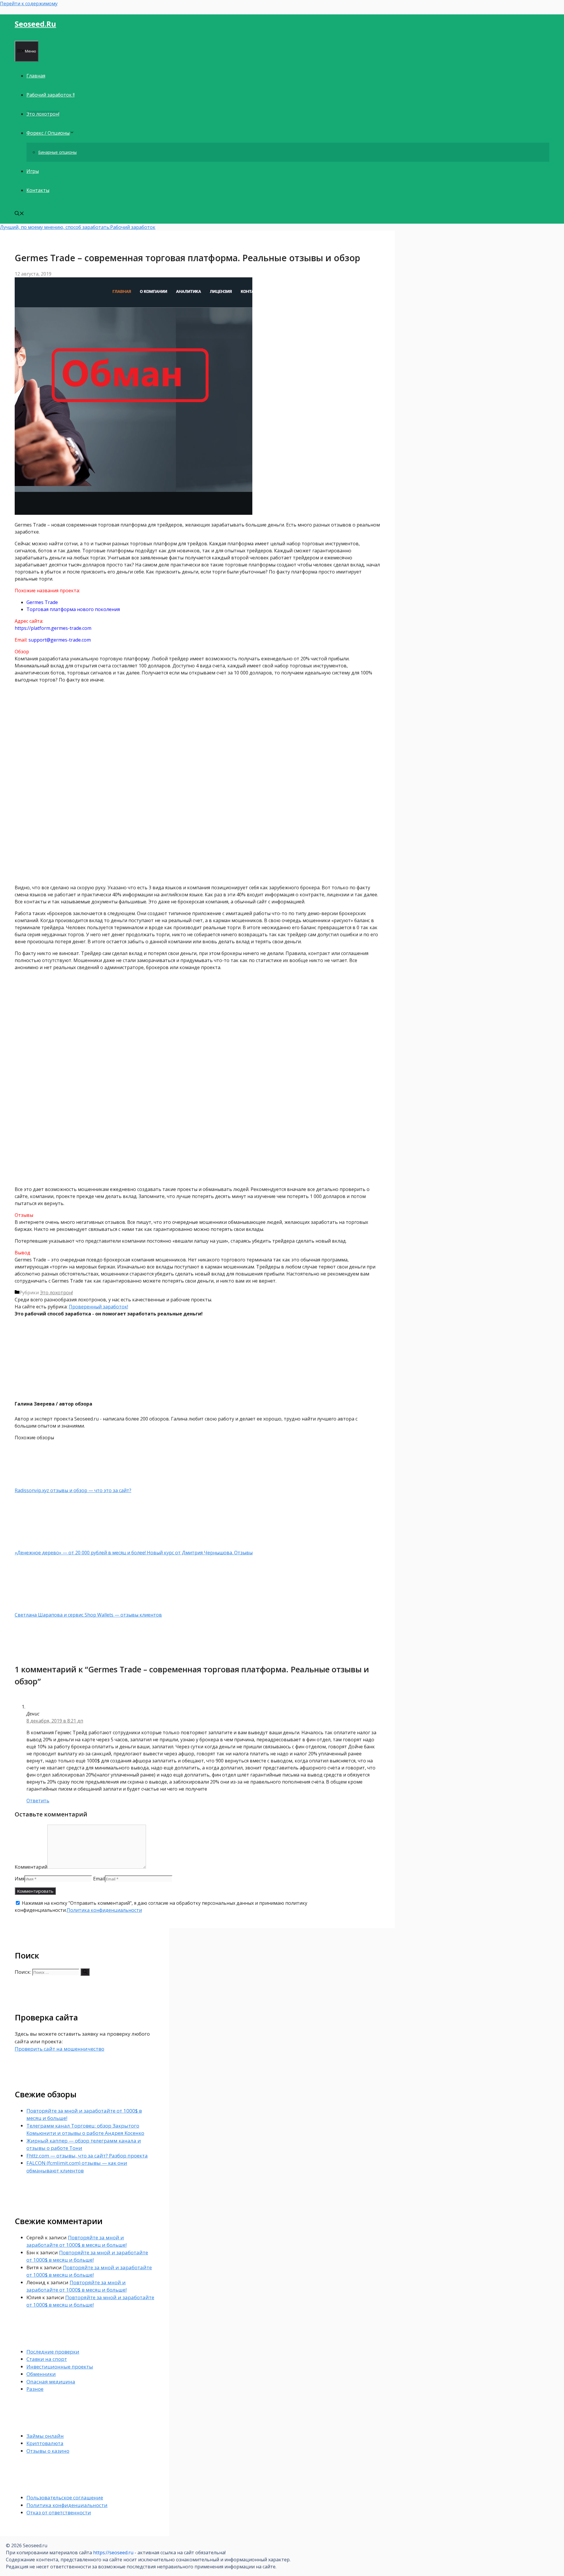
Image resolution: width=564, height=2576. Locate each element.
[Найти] (85, 1972)
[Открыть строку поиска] (19, 214)
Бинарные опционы (57, 152)
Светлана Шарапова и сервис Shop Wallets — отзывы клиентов (88, 1615)
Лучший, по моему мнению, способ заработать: (55, 227)
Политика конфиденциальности (104, 1910)
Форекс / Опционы (48, 133)
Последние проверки (53, 2352)
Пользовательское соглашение (65, 2497)
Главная (36, 76)
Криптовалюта (45, 2443)
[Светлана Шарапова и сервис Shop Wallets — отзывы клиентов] (46, 1608)
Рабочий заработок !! (51, 95)
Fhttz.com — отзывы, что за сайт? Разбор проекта (87, 2156)
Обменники (41, 2374)
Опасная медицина (51, 2382)
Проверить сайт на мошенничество (59, 2049)
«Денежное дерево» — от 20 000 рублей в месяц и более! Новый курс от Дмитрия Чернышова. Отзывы (134, 1553)
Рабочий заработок (133, 227)
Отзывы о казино (48, 2451)
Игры (33, 171)
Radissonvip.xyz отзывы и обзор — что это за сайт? (73, 1490)
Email (99, 1879)
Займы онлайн (45, 2436)
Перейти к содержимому (29, 4)
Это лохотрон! (43, 114)
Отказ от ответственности (59, 2512)
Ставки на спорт (47, 2359)
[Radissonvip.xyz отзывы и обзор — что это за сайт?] (46, 1483)
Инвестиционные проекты (60, 2367)
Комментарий (31, 1867)
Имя (20, 1879)
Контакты (38, 190)
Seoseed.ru (35, 24)
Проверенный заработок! (98, 1307)
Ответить (38, 1801)
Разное (35, 2389)
